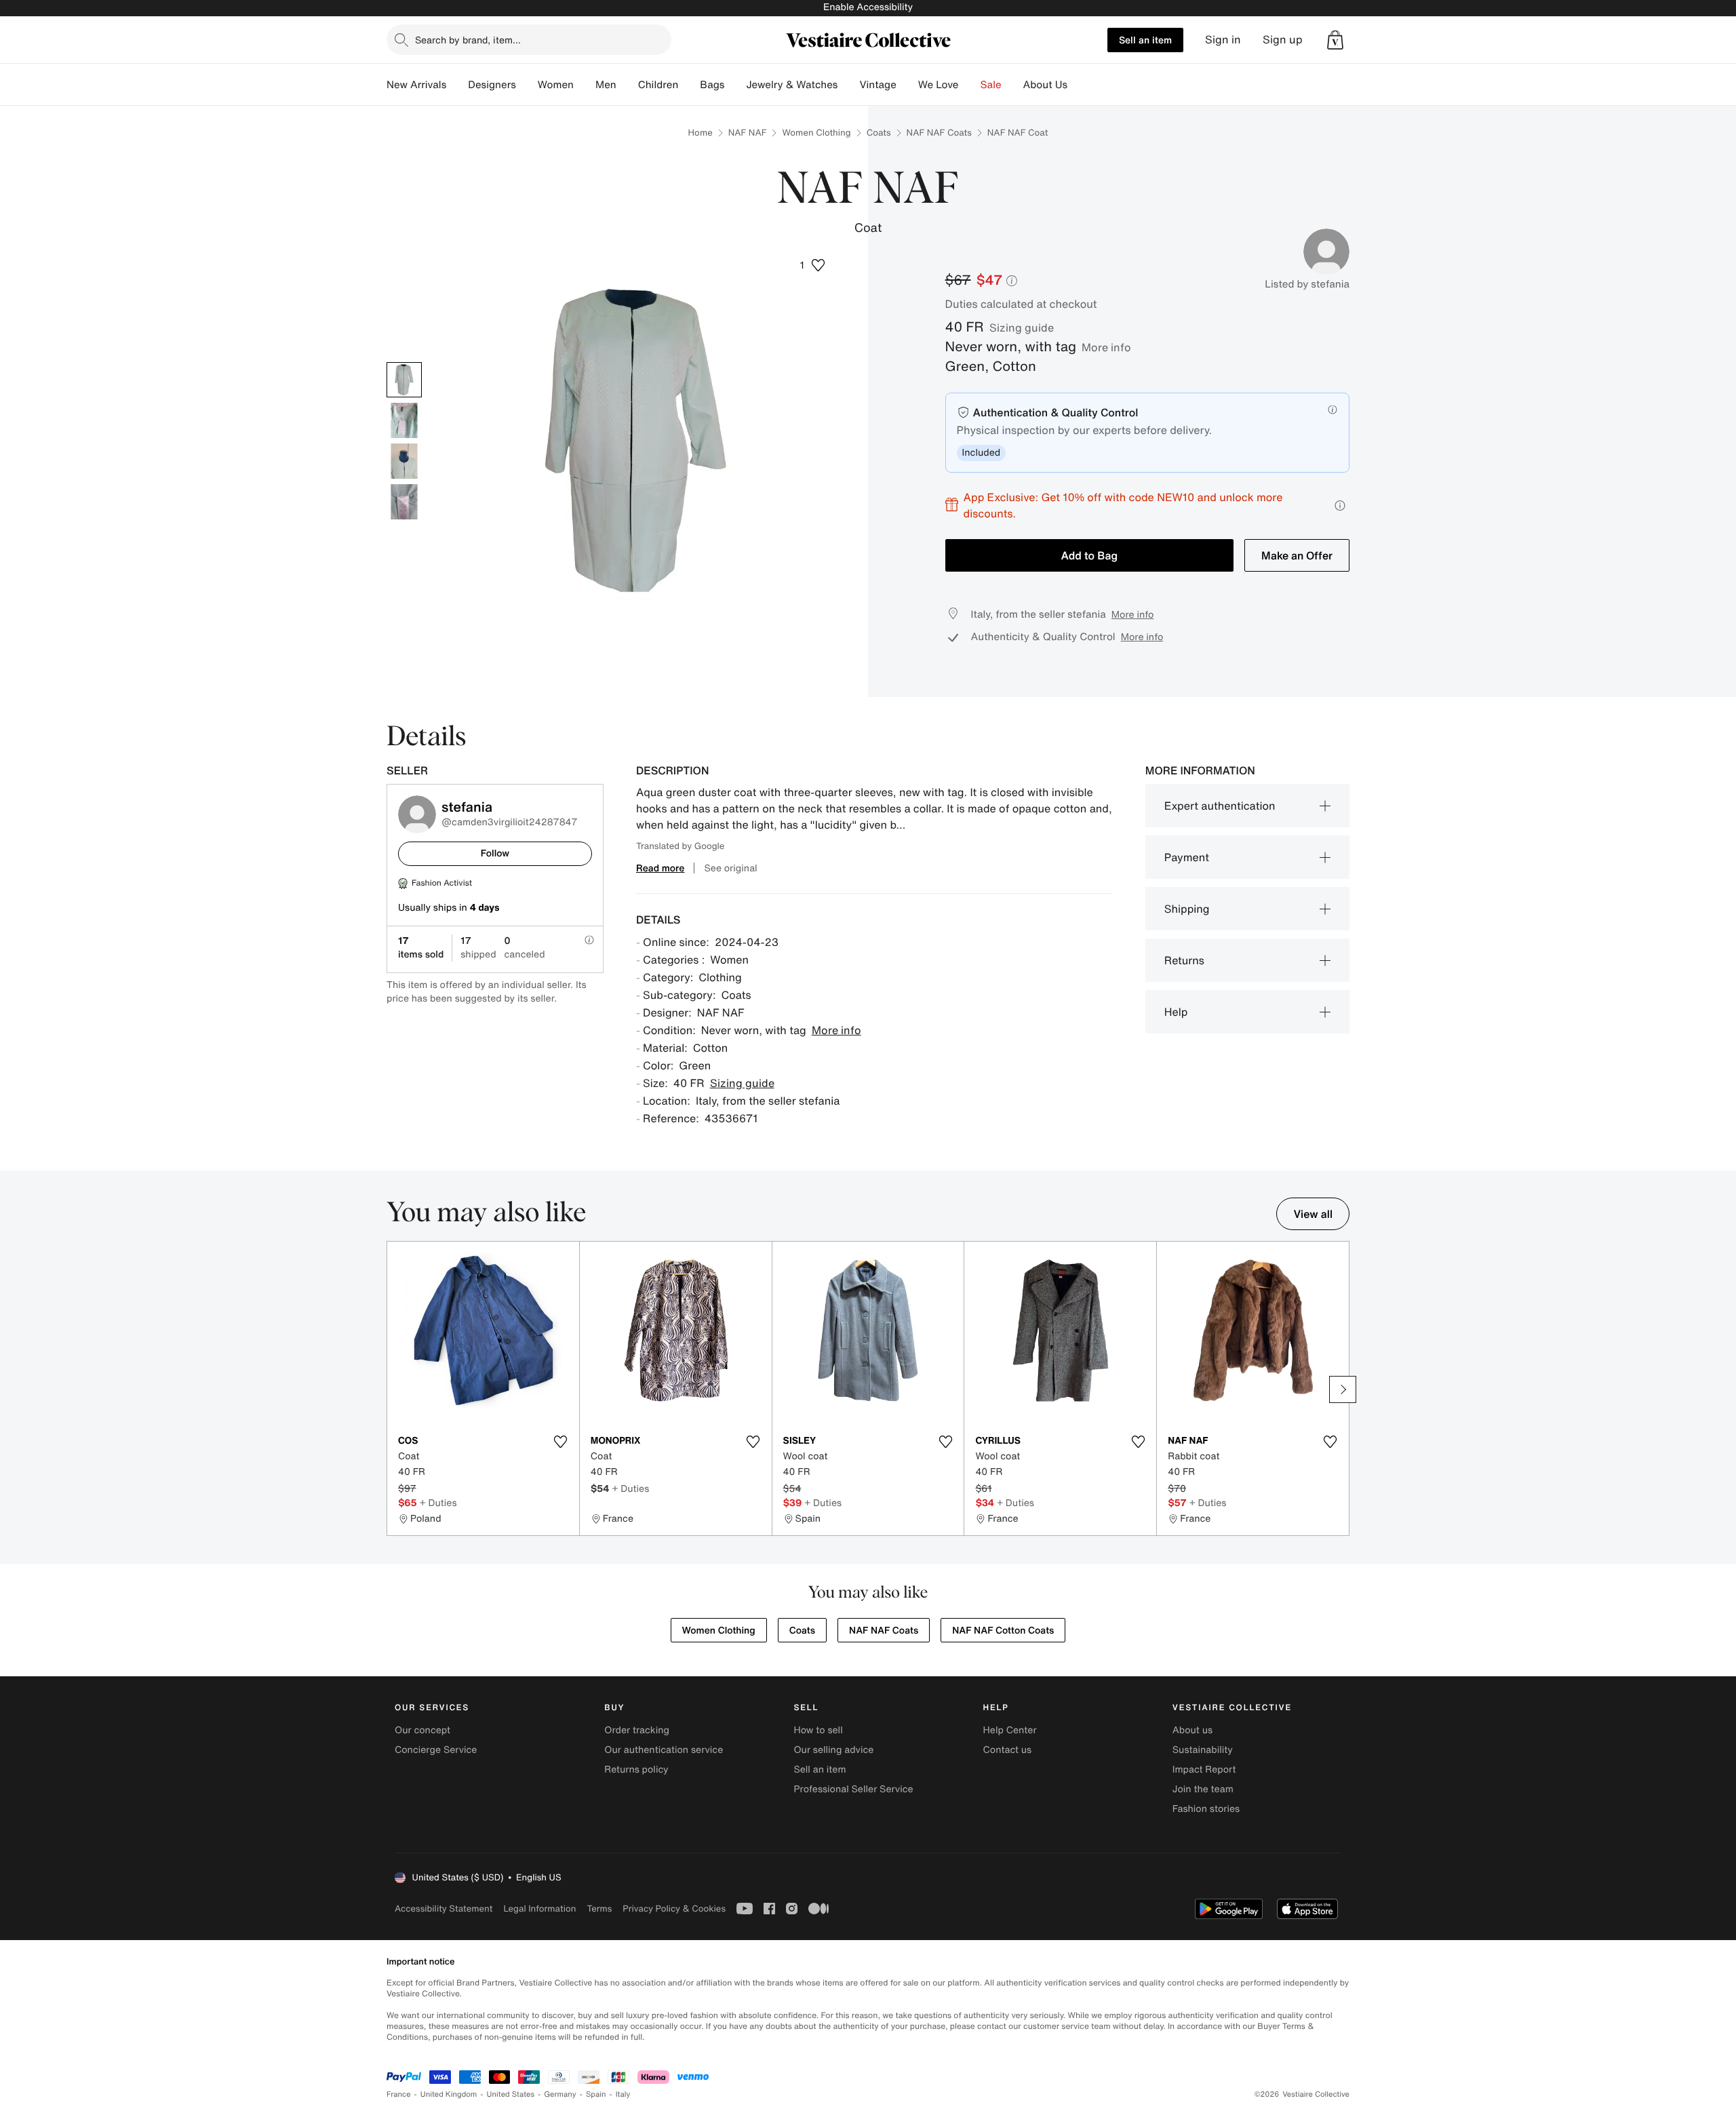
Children (658, 85)
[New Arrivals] (457, 85)
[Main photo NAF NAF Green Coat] (404, 380)
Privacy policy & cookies (674, 1909)
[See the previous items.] (393, 1389)
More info (1106, 347)
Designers (492, 85)
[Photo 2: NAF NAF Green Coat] (404, 420)
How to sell (818, 1730)
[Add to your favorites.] (561, 1442)
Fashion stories (1206, 1809)
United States (511, 2094)
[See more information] (1340, 506)
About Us (1045, 85)
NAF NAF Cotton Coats (1003, 1631)
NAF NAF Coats (939, 133)
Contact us (1008, 1750)
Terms (599, 1909)
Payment (1187, 857)
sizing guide (1022, 328)
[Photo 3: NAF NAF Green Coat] (404, 461)
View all (1313, 1214)
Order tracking (637, 1730)
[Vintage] (907, 85)
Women (556, 85)
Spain (596, 2094)
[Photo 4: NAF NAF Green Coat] (404, 502)
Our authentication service (664, 1750)
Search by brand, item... (468, 40)
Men (606, 85)
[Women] (585, 85)
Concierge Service (436, 1750)
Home (701, 133)
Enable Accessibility (868, 7)
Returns (1184, 960)
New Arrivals (416, 85)
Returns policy (636, 1770)
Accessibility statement (443, 1909)
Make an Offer (1297, 555)
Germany (560, 2094)
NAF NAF (748, 133)
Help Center (1010, 1730)
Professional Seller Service (853, 1789)
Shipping (1187, 909)
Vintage (877, 85)
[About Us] (1078, 85)
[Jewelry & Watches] (848, 85)
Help (1176, 1012)
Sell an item (1145, 40)
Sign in (1223, 40)
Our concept (422, 1730)
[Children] (689, 85)
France (399, 2094)
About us (1192, 1730)
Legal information (539, 1909)
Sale (991, 85)
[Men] (627, 85)
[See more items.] (1343, 1389)
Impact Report (1204, 1770)
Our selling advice (833, 1750)
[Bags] (735, 85)
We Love (939, 85)
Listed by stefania (1307, 284)
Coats (879, 133)
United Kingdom (449, 2094)
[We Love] (970, 85)
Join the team (1203, 1789)
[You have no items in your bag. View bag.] (1335, 40)
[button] (1335, 40)
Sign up (1283, 40)
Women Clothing (816, 133)
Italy (623, 2094)
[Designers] (527, 85)
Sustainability (1203, 1750)
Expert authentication (1220, 806)
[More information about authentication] (1333, 410)
